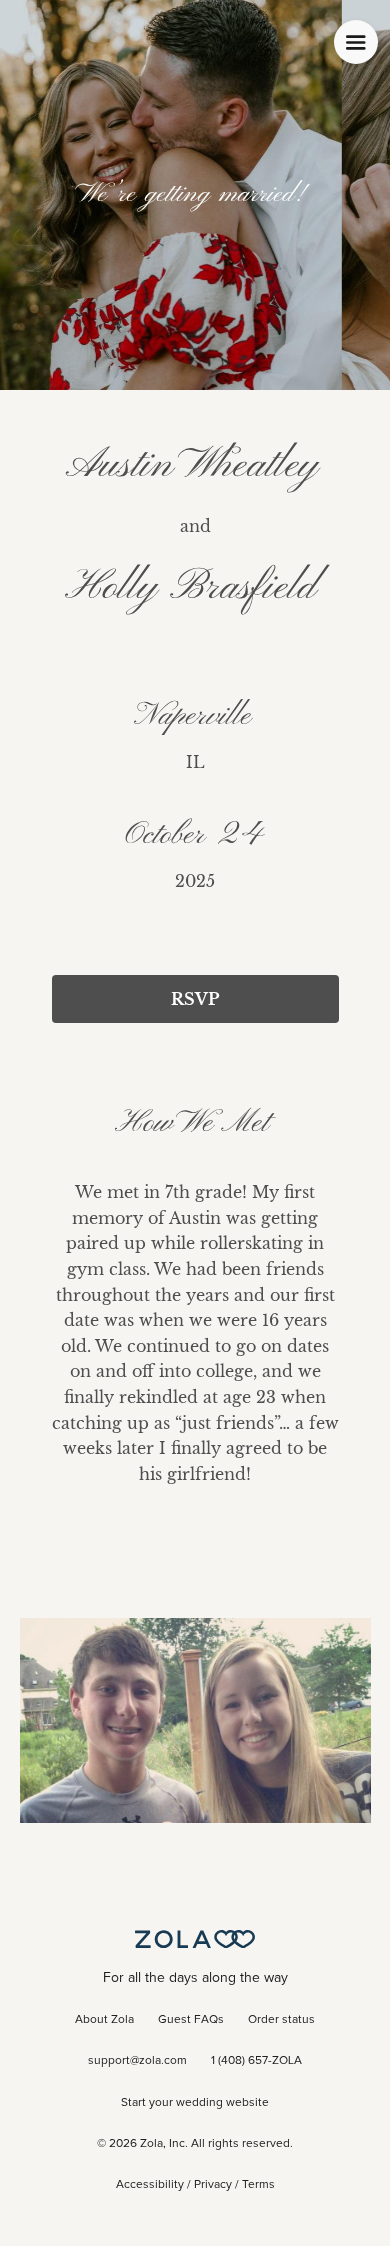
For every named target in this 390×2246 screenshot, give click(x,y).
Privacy (213, 2185)
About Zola (104, 2020)
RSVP (195, 999)
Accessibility (150, 2185)
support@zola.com (137, 2061)
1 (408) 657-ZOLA (256, 2061)
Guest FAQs (191, 2020)
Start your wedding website (195, 2103)
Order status (281, 2020)
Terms (258, 2185)
